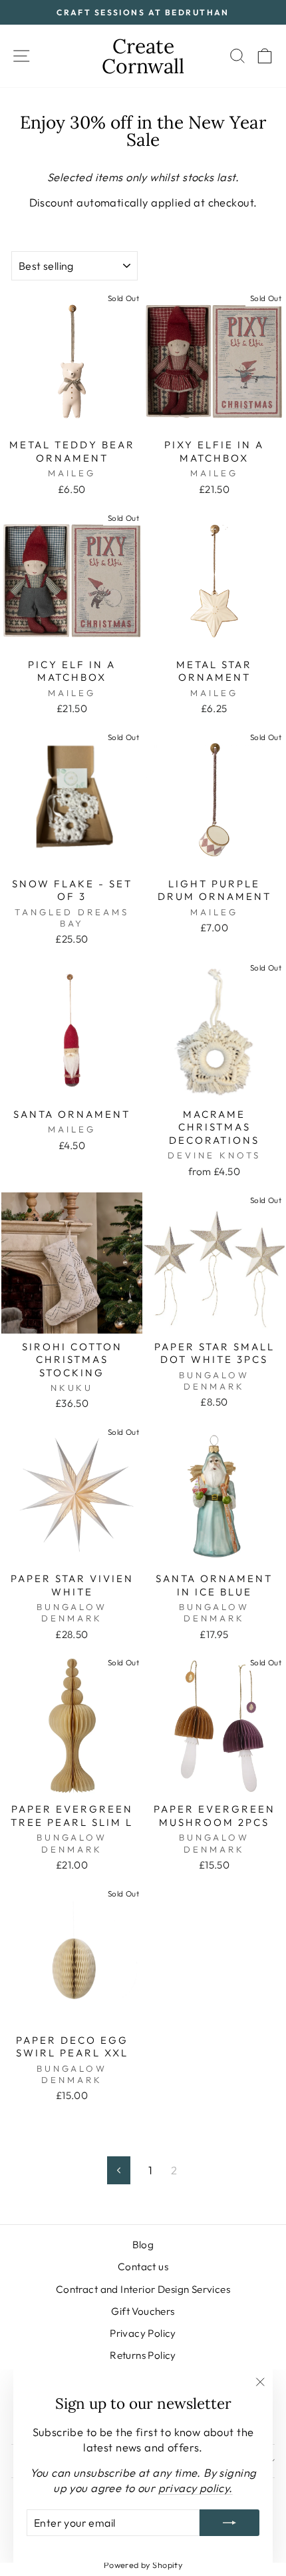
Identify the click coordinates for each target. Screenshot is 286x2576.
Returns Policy (143, 2355)
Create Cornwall (143, 56)
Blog (143, 2245)
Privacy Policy (143, 2333)
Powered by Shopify (143, 2565)
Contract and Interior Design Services (143, 2289)
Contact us (143, 2267)
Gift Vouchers (143, 2311)
